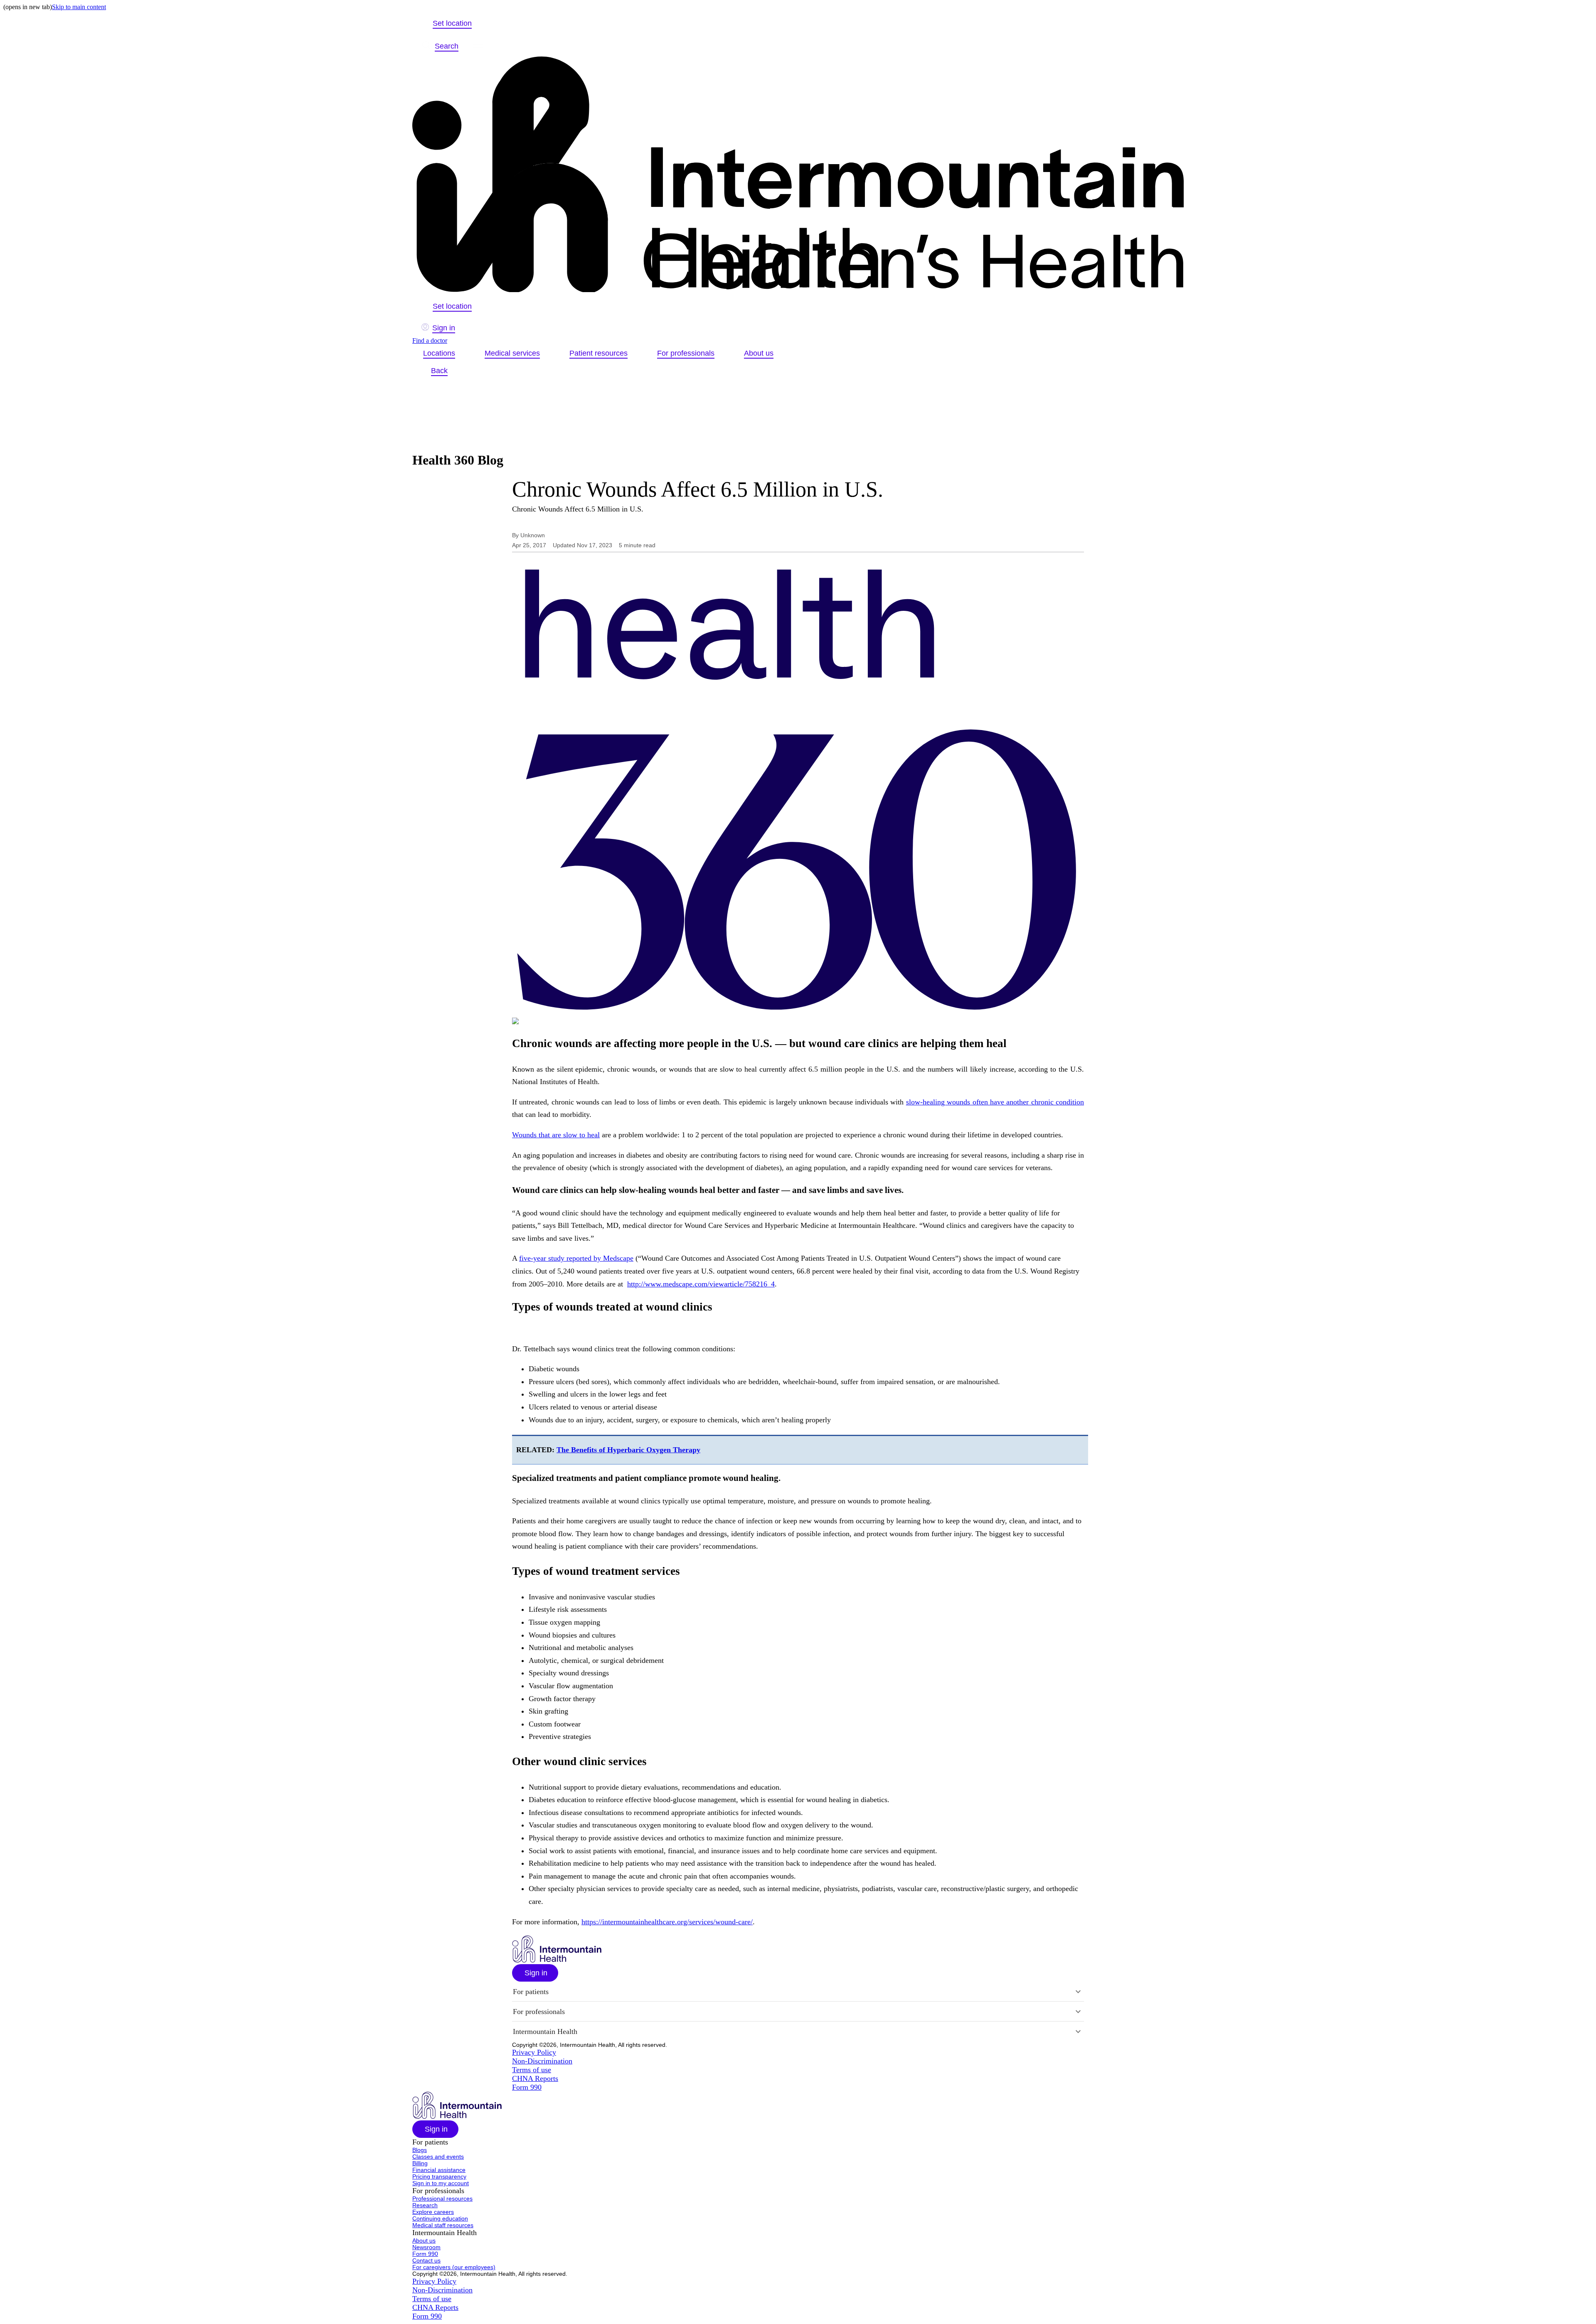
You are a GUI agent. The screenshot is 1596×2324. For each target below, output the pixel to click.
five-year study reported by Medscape (576, 1258)
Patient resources (598, 353)
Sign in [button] (444, 328)
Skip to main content (79, 7)
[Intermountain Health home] (798, 175)
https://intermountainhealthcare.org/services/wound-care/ (667, 1922)
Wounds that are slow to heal (556, 1135)
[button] (535, 1973)
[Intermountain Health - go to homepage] (557, 1960)
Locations (439, 353)
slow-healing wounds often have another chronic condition (995, 1102)
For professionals (686, 353)
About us (759, 353)
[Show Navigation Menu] (478, 46)
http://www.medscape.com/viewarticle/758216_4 (701, 1284)
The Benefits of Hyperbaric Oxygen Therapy (628, 1450)
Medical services (512, 353)
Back (439, 371)
